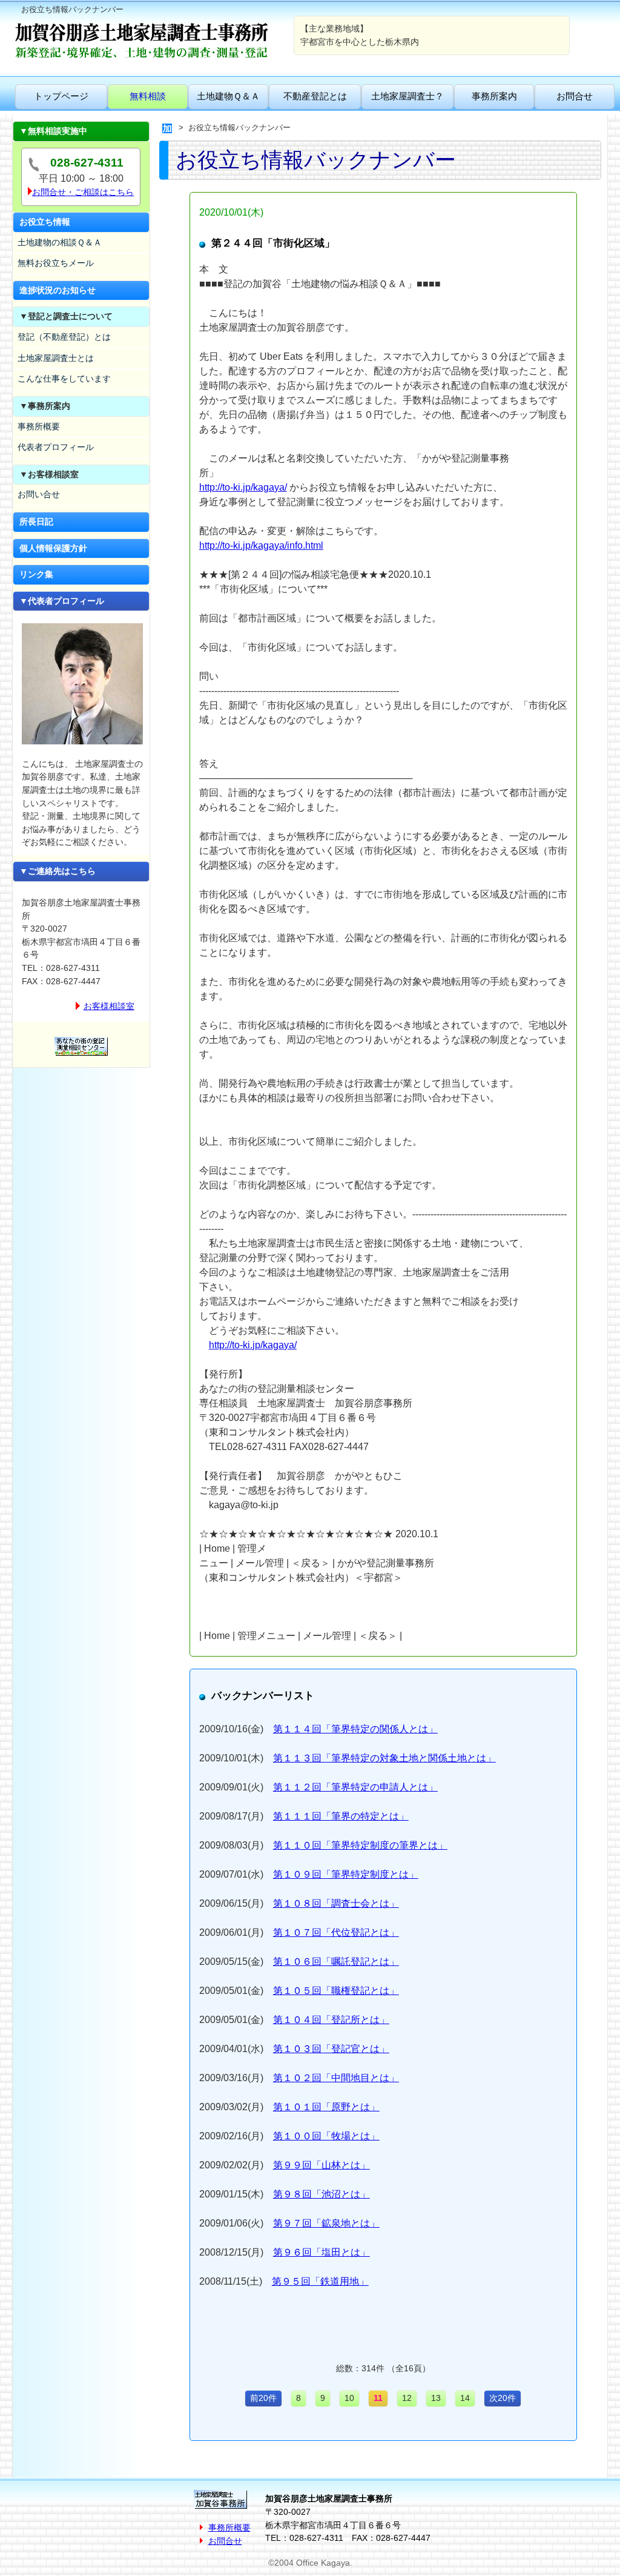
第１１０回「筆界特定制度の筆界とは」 (360, 1845)
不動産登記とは (315, 96)
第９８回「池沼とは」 (322, 2194)
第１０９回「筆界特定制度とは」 (346, 1874)
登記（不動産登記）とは (64, 337)
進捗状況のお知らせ (58, 290)
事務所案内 (494, 96)
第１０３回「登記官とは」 (331, 2049)
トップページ (61, 96)
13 (436, 2398)
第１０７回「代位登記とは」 (336, 1932)
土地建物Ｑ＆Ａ (228, 96)
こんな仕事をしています (64, 379)
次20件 (503, 2398)
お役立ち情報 (45, 222)
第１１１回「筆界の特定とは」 (341, 1816)
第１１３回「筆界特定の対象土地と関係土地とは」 (384, 1758)
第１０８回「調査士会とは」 (336, 1903)
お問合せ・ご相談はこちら (83, 192)
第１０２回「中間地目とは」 (336, 2078)
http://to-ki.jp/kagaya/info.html (261, 545)
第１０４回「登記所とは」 (331, 2020)
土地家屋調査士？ (407, 96)
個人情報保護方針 (53, 548)
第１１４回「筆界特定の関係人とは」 (355, 1729)
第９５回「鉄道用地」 (320, 2281)
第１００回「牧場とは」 (326, 2136)
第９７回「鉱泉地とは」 (326, 2223)
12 (407, 2398)
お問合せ (575, 96)
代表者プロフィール (56, 447)
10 (349, 2398)
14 (465, 2398)
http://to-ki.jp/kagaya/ (243, 487)
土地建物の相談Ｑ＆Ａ (60, 242)
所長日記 (36, 521)
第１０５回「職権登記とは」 (336, 1991)
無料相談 (148, 96)
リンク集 (36, 574)
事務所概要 (39, 426)
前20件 (263, 2398)
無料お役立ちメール (56, 263)
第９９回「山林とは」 (322, 2165)
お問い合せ (39, 494)
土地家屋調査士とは (56, 358)
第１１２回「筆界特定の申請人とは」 (355, 1787)
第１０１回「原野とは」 (326, 2107)
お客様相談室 (109, 1006)
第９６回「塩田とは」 (322, 2252)
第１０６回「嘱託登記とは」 (336, 1962)
